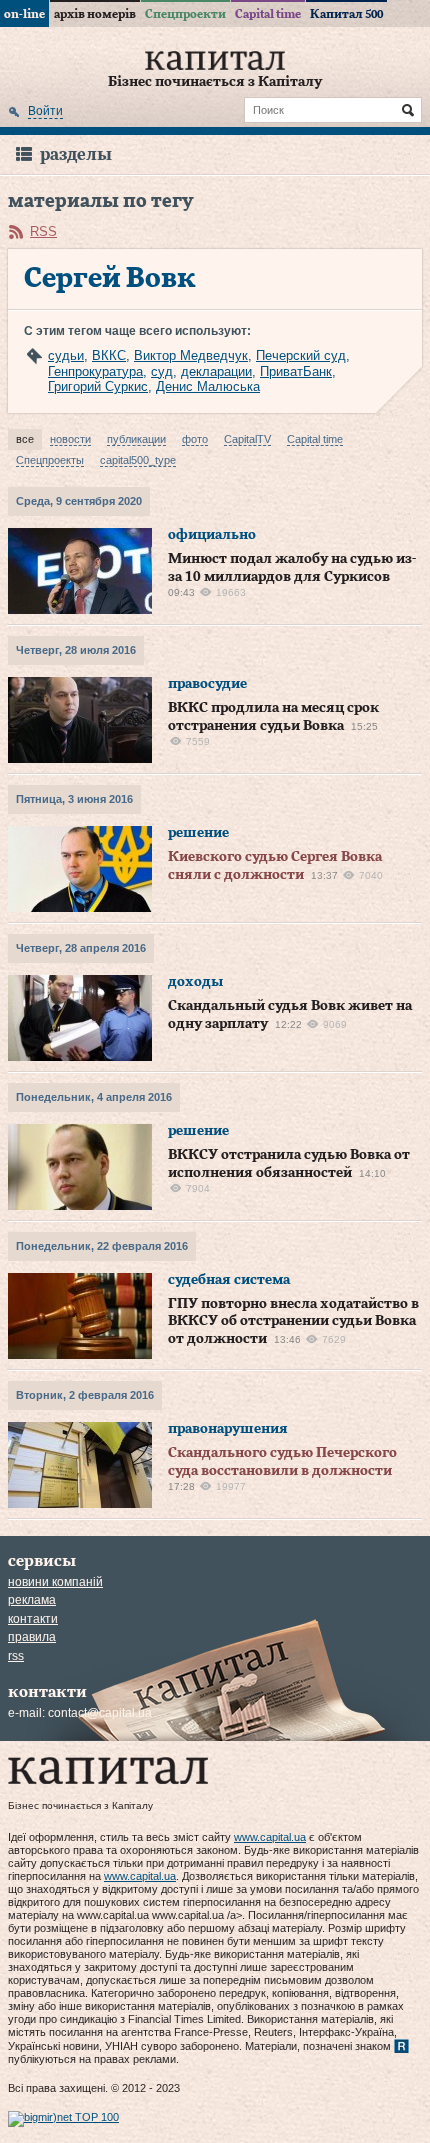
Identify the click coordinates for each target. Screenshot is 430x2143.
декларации (216, 371)
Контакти (33, 1619)
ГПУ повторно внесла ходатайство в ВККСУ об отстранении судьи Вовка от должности (293, 1321)
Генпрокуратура (95, 371)
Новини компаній (55, 1582)
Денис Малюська (208, 386)
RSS (43, 231)
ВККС (109, 355)
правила (32, 1637)
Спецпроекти (185, 14)
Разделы (76, 154)
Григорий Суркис (98, 386)
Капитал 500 (346, 14)
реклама (32, 1600)
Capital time (268, 14)
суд (162, 371)
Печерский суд (301, 355)
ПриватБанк (296, 371)
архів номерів (95, 14)
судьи (66, 355)
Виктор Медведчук (191, 355)
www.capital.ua (270, 1837)
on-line (24, 14)
